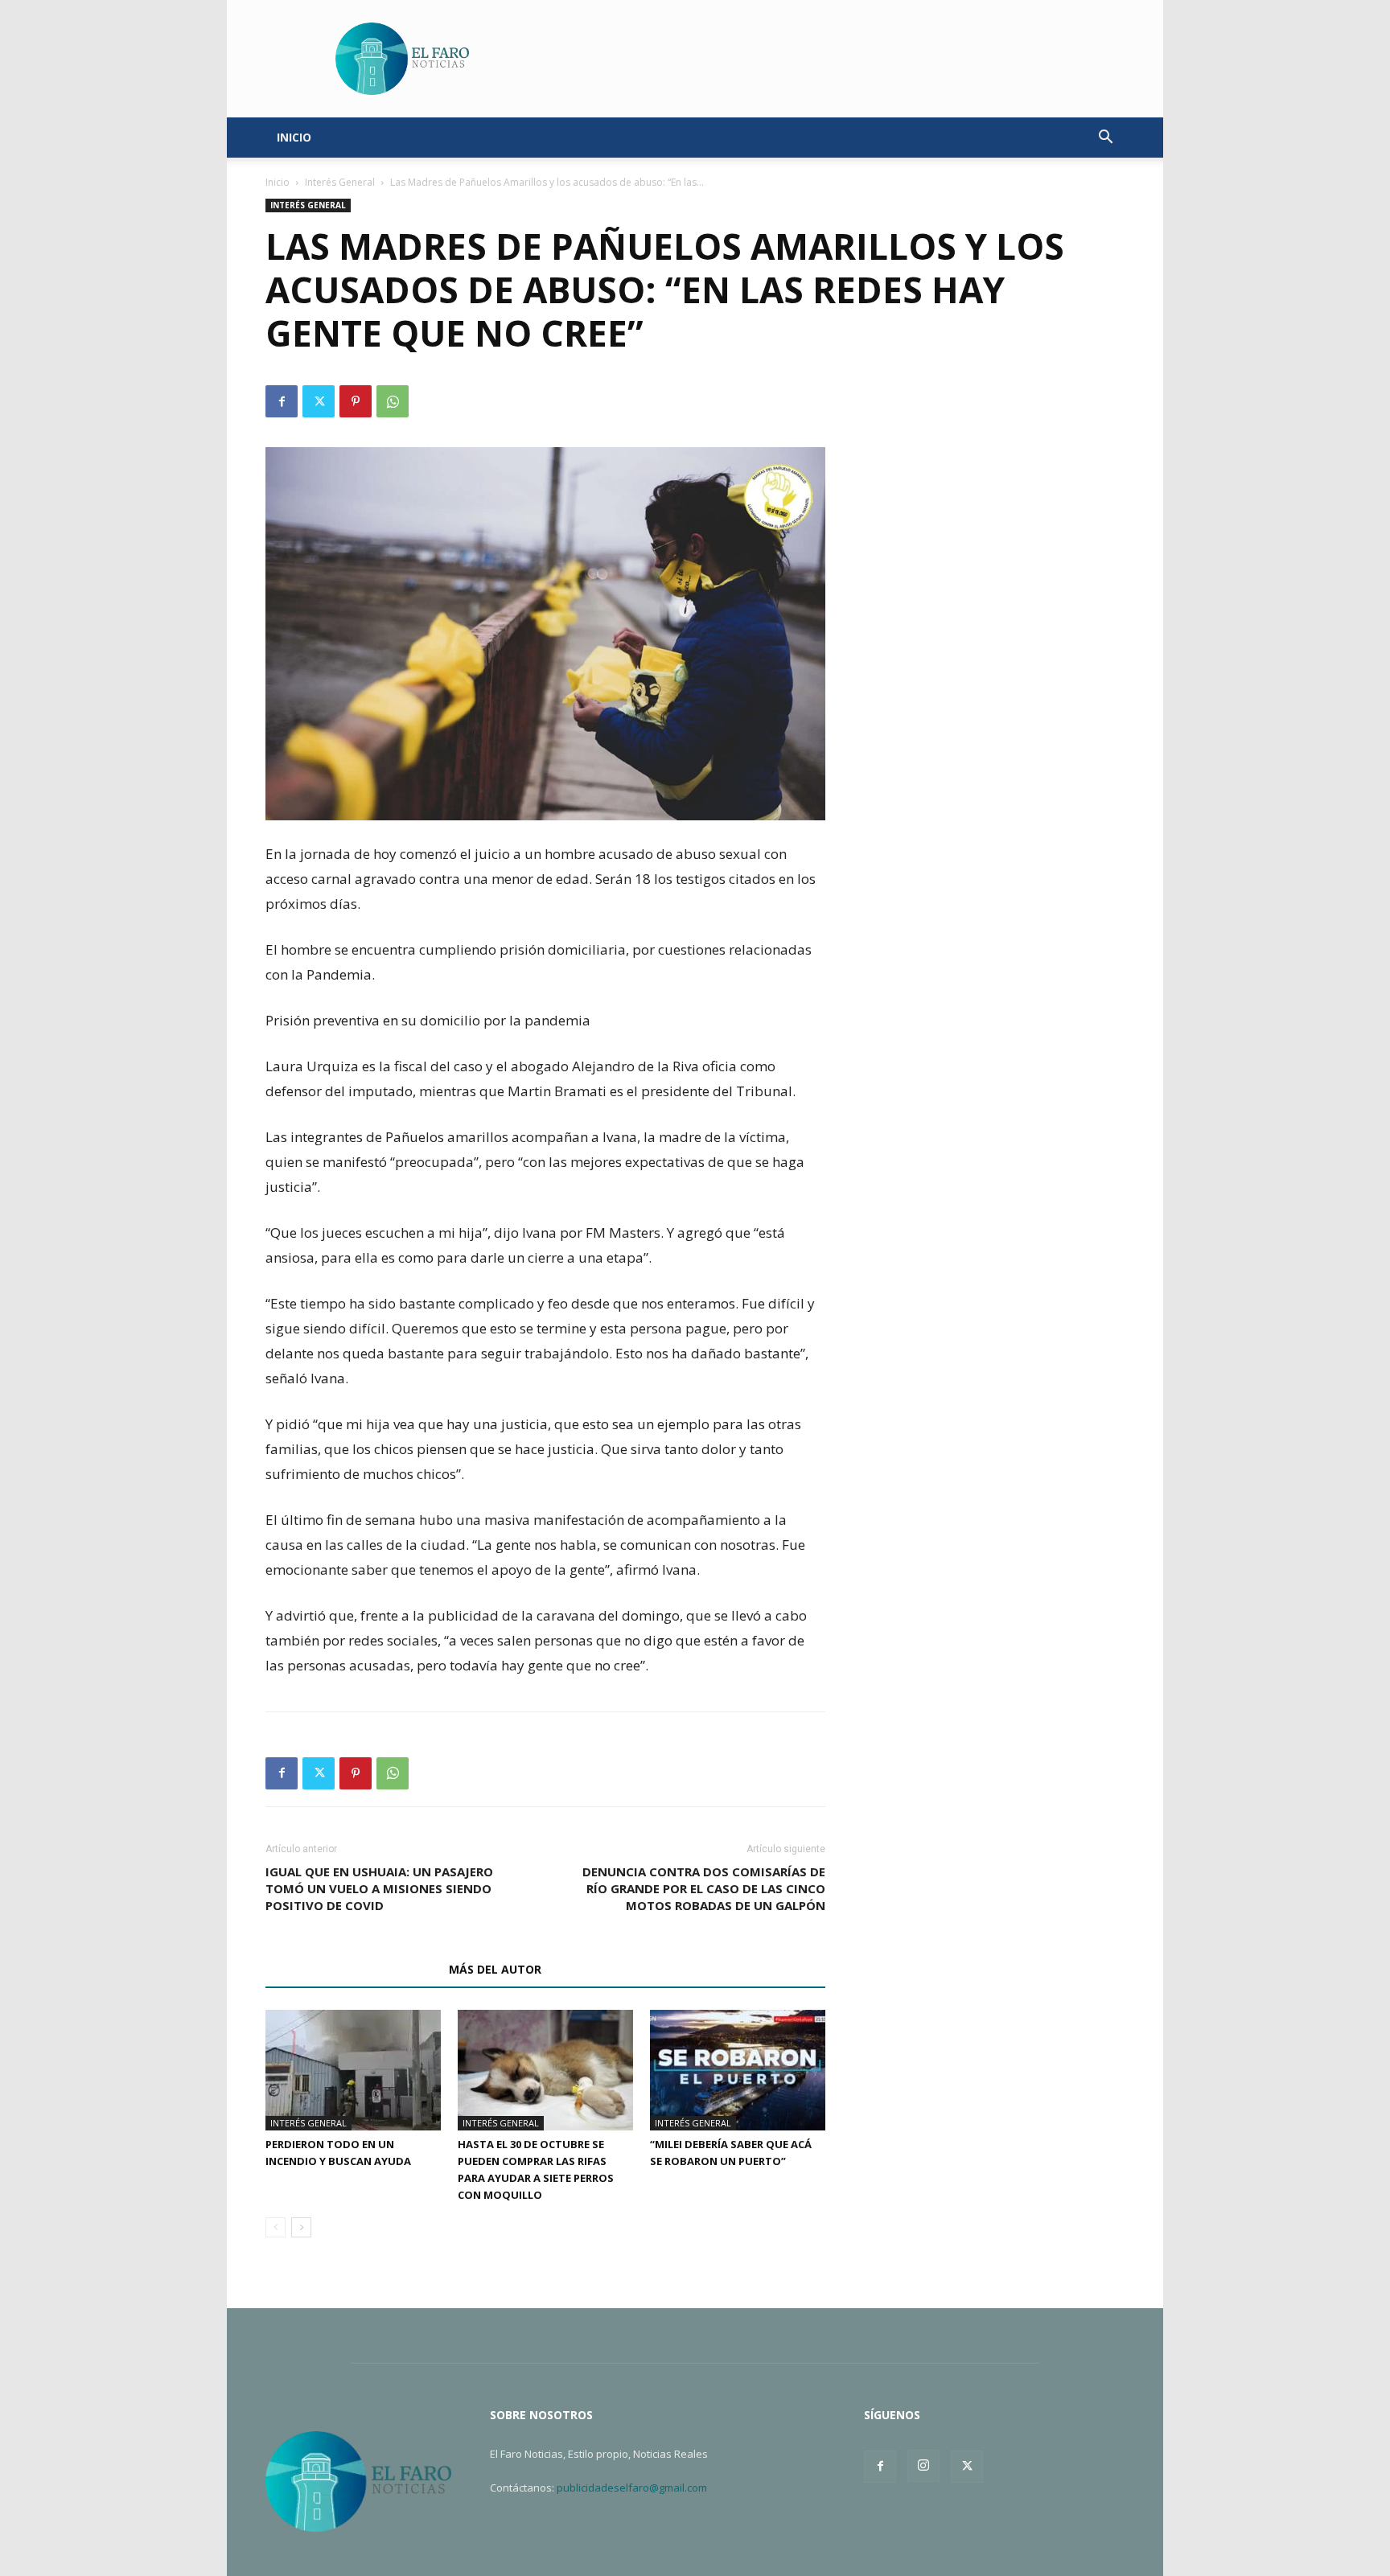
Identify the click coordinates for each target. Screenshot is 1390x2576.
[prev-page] (276, 2227)
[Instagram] (923, 2466)
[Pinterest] (356, 401)
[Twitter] (319, 401)
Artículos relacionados (352, 1969)
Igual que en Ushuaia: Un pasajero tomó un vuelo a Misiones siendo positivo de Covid (379, 1888)
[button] (1105, 139)
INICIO (294, 137)
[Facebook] (282, 401)
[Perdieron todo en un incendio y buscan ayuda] (353, 2070)
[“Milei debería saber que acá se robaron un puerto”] (738, 2070)
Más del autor (495, 1969)
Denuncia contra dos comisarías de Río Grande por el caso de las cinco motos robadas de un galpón (704, 1888)
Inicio (278, 182)
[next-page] (301, 2227)
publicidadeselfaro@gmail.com (632, 2488)
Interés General (340, 182)
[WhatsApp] (393, 401)
